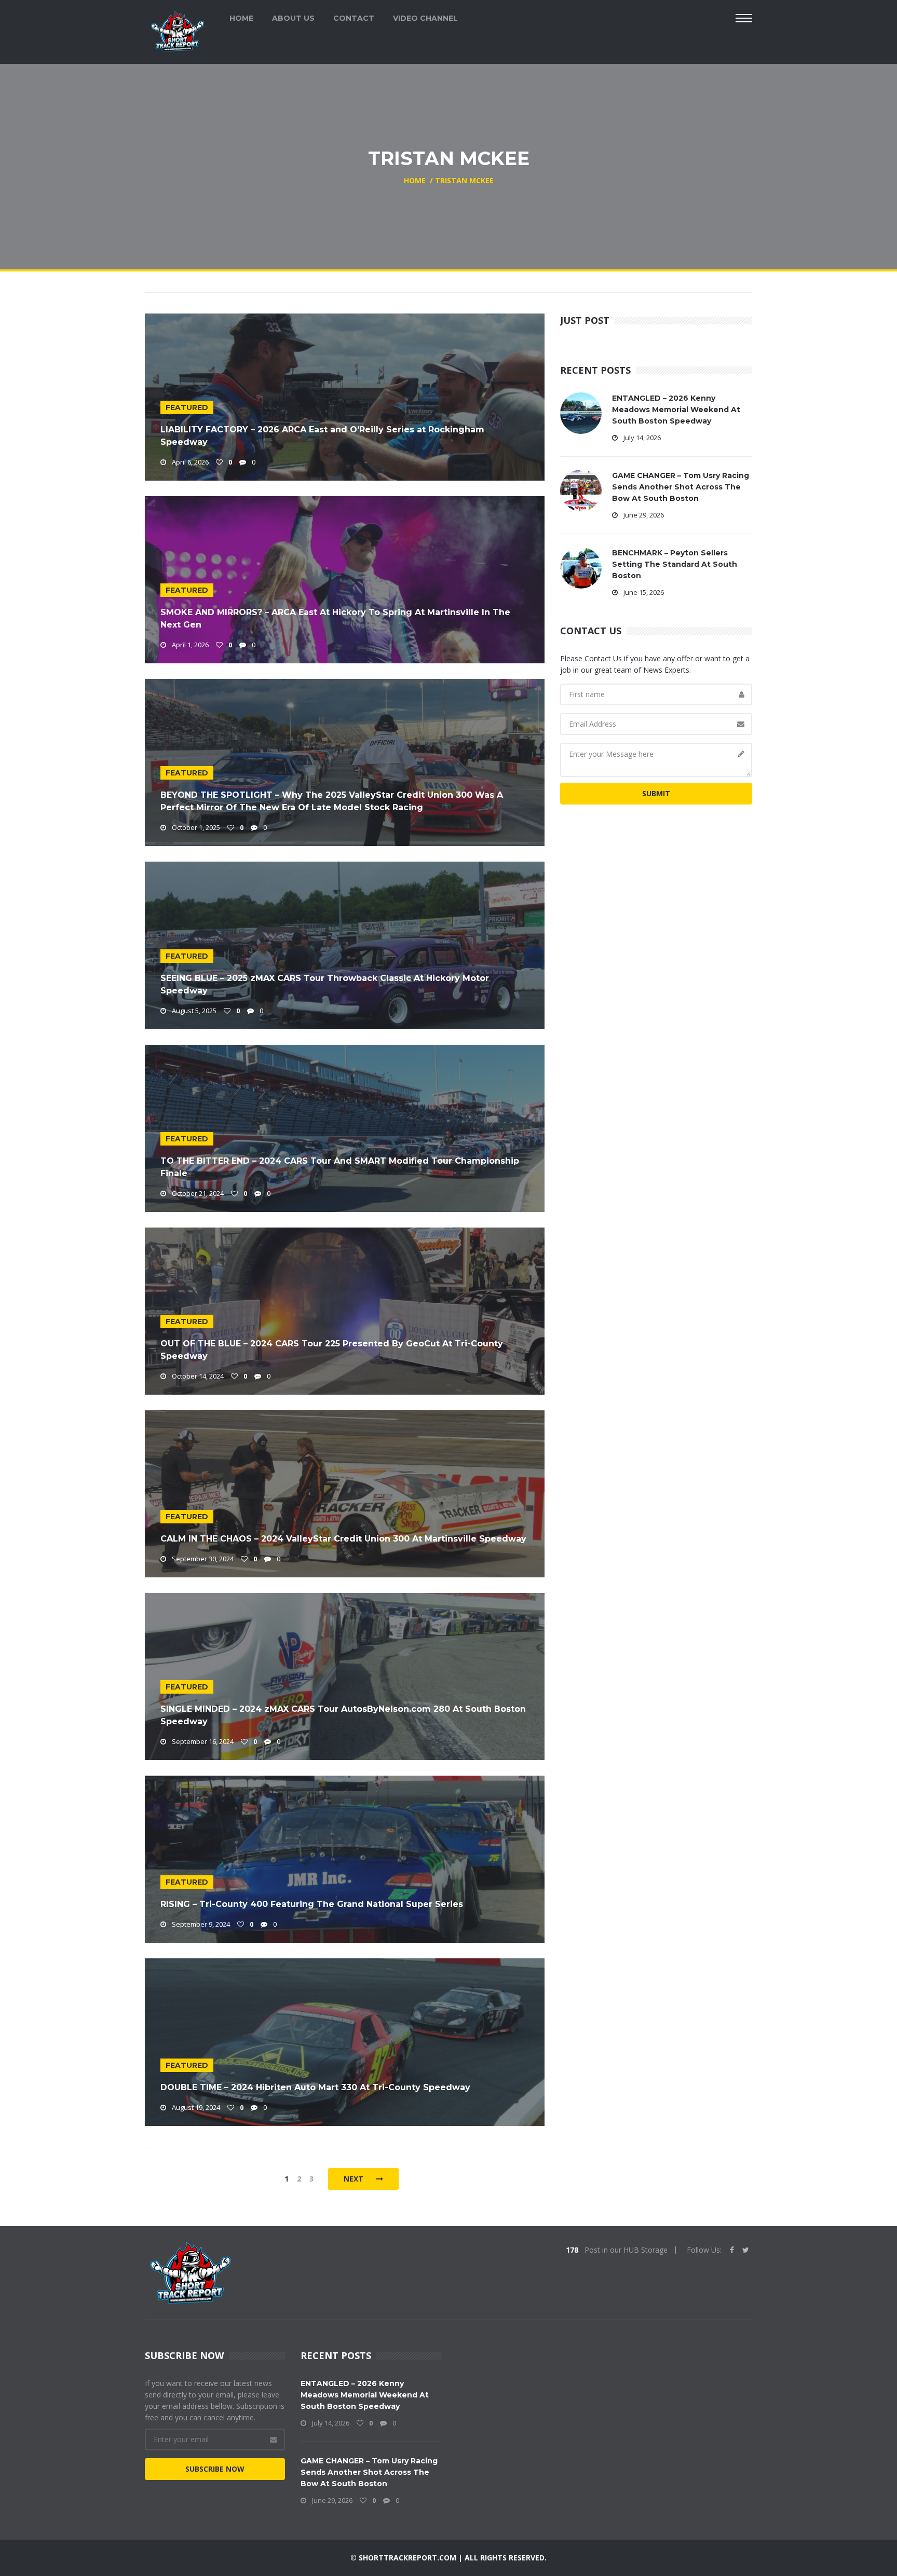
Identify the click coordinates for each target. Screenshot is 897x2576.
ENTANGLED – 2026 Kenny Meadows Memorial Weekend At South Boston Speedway (676, 410)
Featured (187, 407)
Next (355, 2179)
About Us (293, 18)
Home (241, 18)
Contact (354, 18)
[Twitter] (746, 2250)
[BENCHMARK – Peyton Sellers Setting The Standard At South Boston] (581, 567)
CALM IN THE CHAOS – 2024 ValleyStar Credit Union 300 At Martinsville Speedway (343, 1539)
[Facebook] (732, 2250)
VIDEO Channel (425, 18)
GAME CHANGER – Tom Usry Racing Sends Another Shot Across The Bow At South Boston (681, 487)
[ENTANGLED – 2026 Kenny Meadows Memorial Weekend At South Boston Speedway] (581, 412)
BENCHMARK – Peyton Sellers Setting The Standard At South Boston (675, 564)
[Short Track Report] (177, 30)
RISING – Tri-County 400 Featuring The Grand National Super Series (312, 1904)
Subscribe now (215, 2469)
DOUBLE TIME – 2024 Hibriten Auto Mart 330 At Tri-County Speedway (315, 2087)
